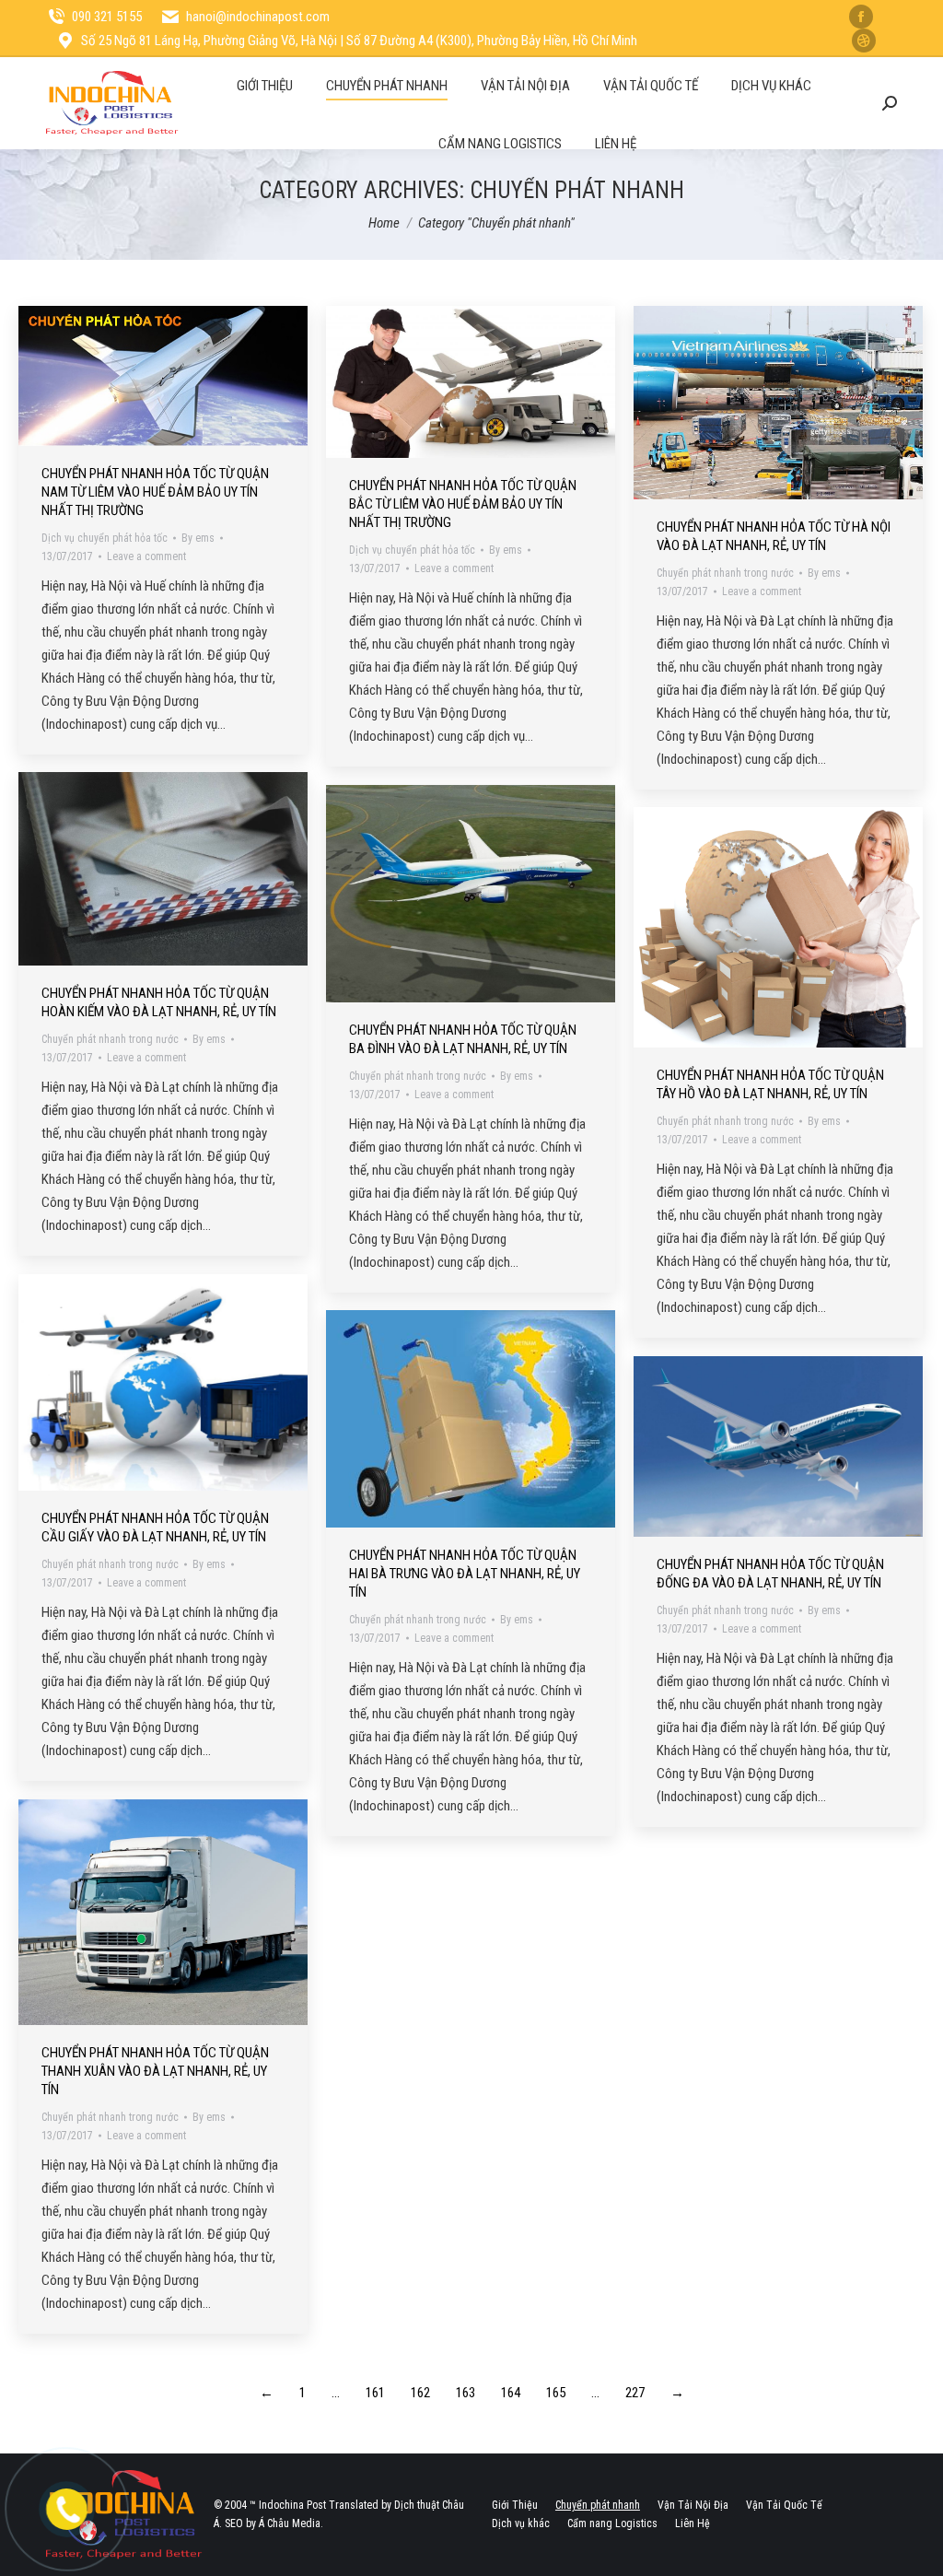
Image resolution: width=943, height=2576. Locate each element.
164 (511, 2393)
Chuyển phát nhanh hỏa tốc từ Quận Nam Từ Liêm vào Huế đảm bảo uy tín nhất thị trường (155, 492)
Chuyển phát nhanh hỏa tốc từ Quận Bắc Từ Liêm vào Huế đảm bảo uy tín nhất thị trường (463, 504)
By (198, 538)
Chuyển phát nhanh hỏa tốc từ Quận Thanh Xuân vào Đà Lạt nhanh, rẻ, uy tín (155, 2071)
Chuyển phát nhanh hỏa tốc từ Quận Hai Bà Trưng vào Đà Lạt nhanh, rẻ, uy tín (465, 1574)
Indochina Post (292, 2505)
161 (375, 2393)
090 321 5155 (107, 17)
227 (635, 2393)
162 (420, 2393)
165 (556, 2393)
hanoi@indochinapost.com (258, 17)
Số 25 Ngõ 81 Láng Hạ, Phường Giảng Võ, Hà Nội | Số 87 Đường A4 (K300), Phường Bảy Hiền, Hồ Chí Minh (359, 41)
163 (466, 2393)
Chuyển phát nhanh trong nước (725, 573)
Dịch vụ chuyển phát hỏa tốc (105, 538)
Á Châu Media (290, 2523)
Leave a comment (146, 556)
